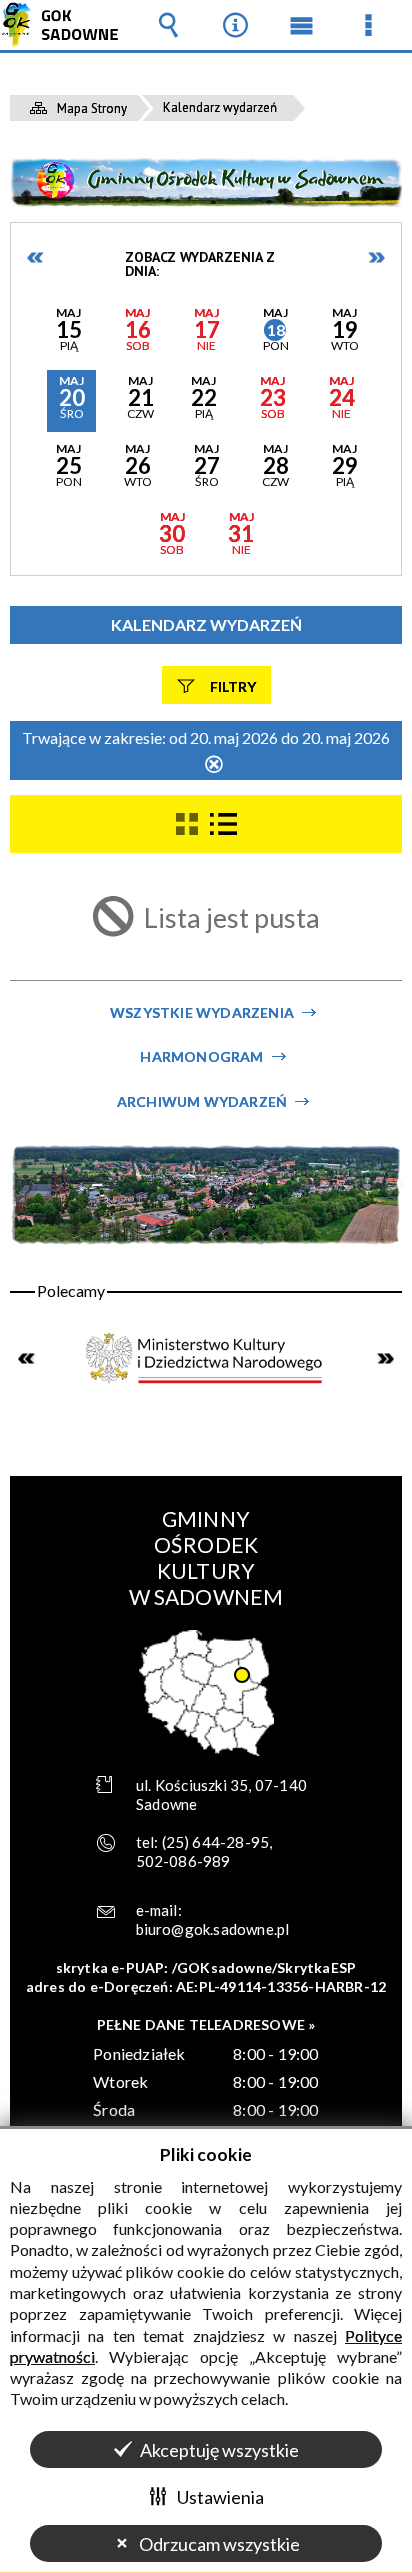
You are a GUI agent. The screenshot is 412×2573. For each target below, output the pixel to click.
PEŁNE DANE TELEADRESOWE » (206, 2024)
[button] (68, 333)
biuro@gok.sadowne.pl (213, 1929)
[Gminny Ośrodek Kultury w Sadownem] (206, 181)
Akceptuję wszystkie (219, 2450)
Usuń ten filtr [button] (214, 765)
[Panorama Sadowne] (206, 1194)
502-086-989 (183, 1861)
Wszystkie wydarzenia (202, 1012)
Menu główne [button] (302, 25)
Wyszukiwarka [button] (168, 25)
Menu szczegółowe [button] (369, 25)
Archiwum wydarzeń (202, 1101)
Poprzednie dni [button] (36, 257)
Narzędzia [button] (235, 25)
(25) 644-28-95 (216, 1842)
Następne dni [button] (376, 257)
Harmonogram (201, 1056)
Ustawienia (220, 2497)
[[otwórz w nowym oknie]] (205, 1358)
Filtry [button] (233, 685)
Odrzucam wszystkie (219, 2544)
